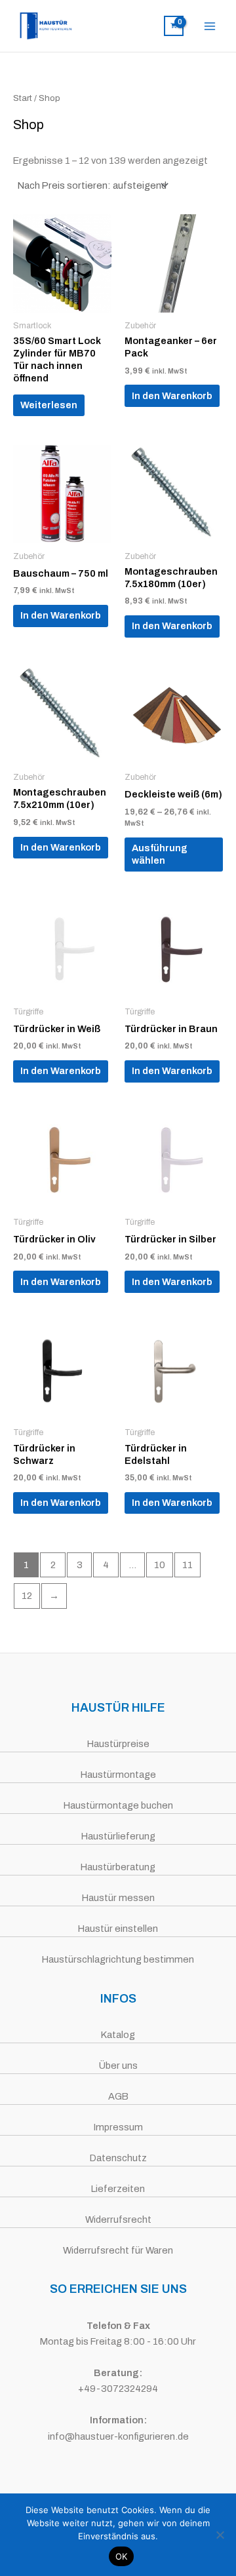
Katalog (118, 2035)
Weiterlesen (49, 405)
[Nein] (220, 2535)
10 (160, 1565)
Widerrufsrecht (118, 2220)
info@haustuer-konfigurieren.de (118, 2436)
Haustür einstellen (118, 1929)
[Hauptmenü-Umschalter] (210, 26)
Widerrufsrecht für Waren (118, 2250)
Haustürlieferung (118, 1836)
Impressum (118, 2127)
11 (187, 1565)
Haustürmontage (118, 1775)
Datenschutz (118, 2158)
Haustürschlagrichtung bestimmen (118, 1959)
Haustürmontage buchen (118, 1805)
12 (27, 1596)
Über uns (118, 2066)
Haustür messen (118, 1898)
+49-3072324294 (118, 2389)
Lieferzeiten (118, 2189)
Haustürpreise (118, 1744)
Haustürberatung (118, 1867)
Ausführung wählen (160, 854)
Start (23, 98)
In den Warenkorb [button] (172, 396)
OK (122, 2556)
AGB (118, 2096)
